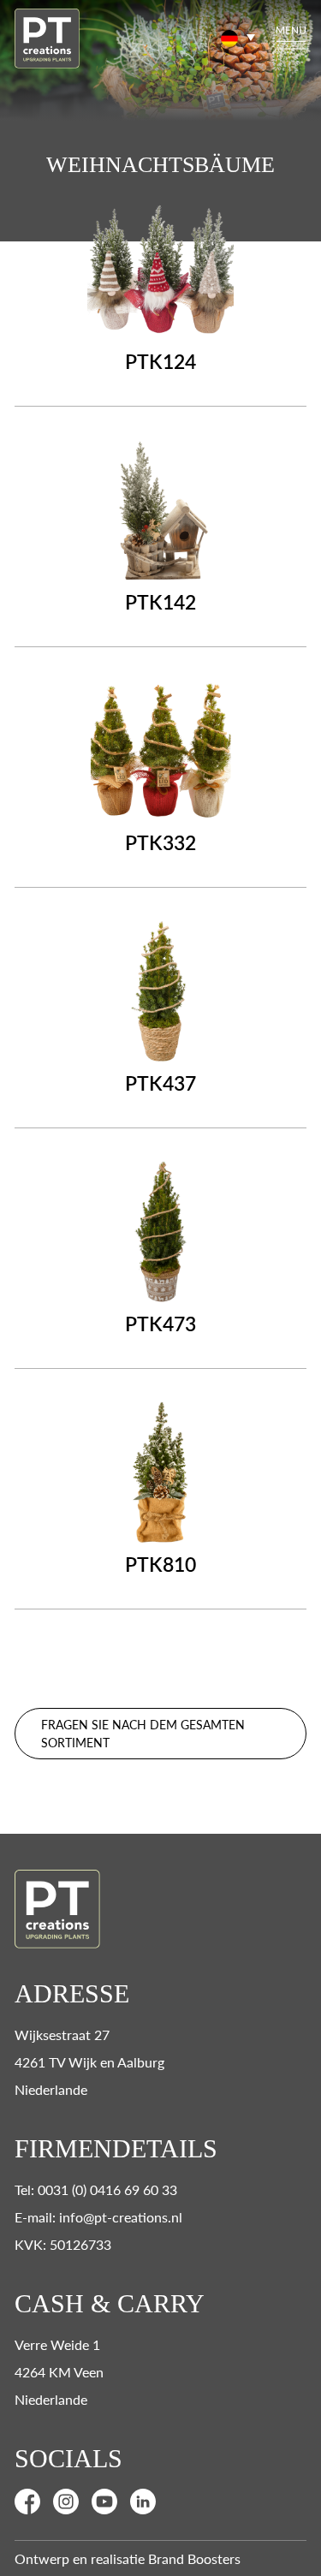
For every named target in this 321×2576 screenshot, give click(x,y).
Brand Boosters (194, 2558)
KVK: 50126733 (63, 2244)
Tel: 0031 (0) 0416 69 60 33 (96, 2189)
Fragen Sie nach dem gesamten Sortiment (143, 1733)
